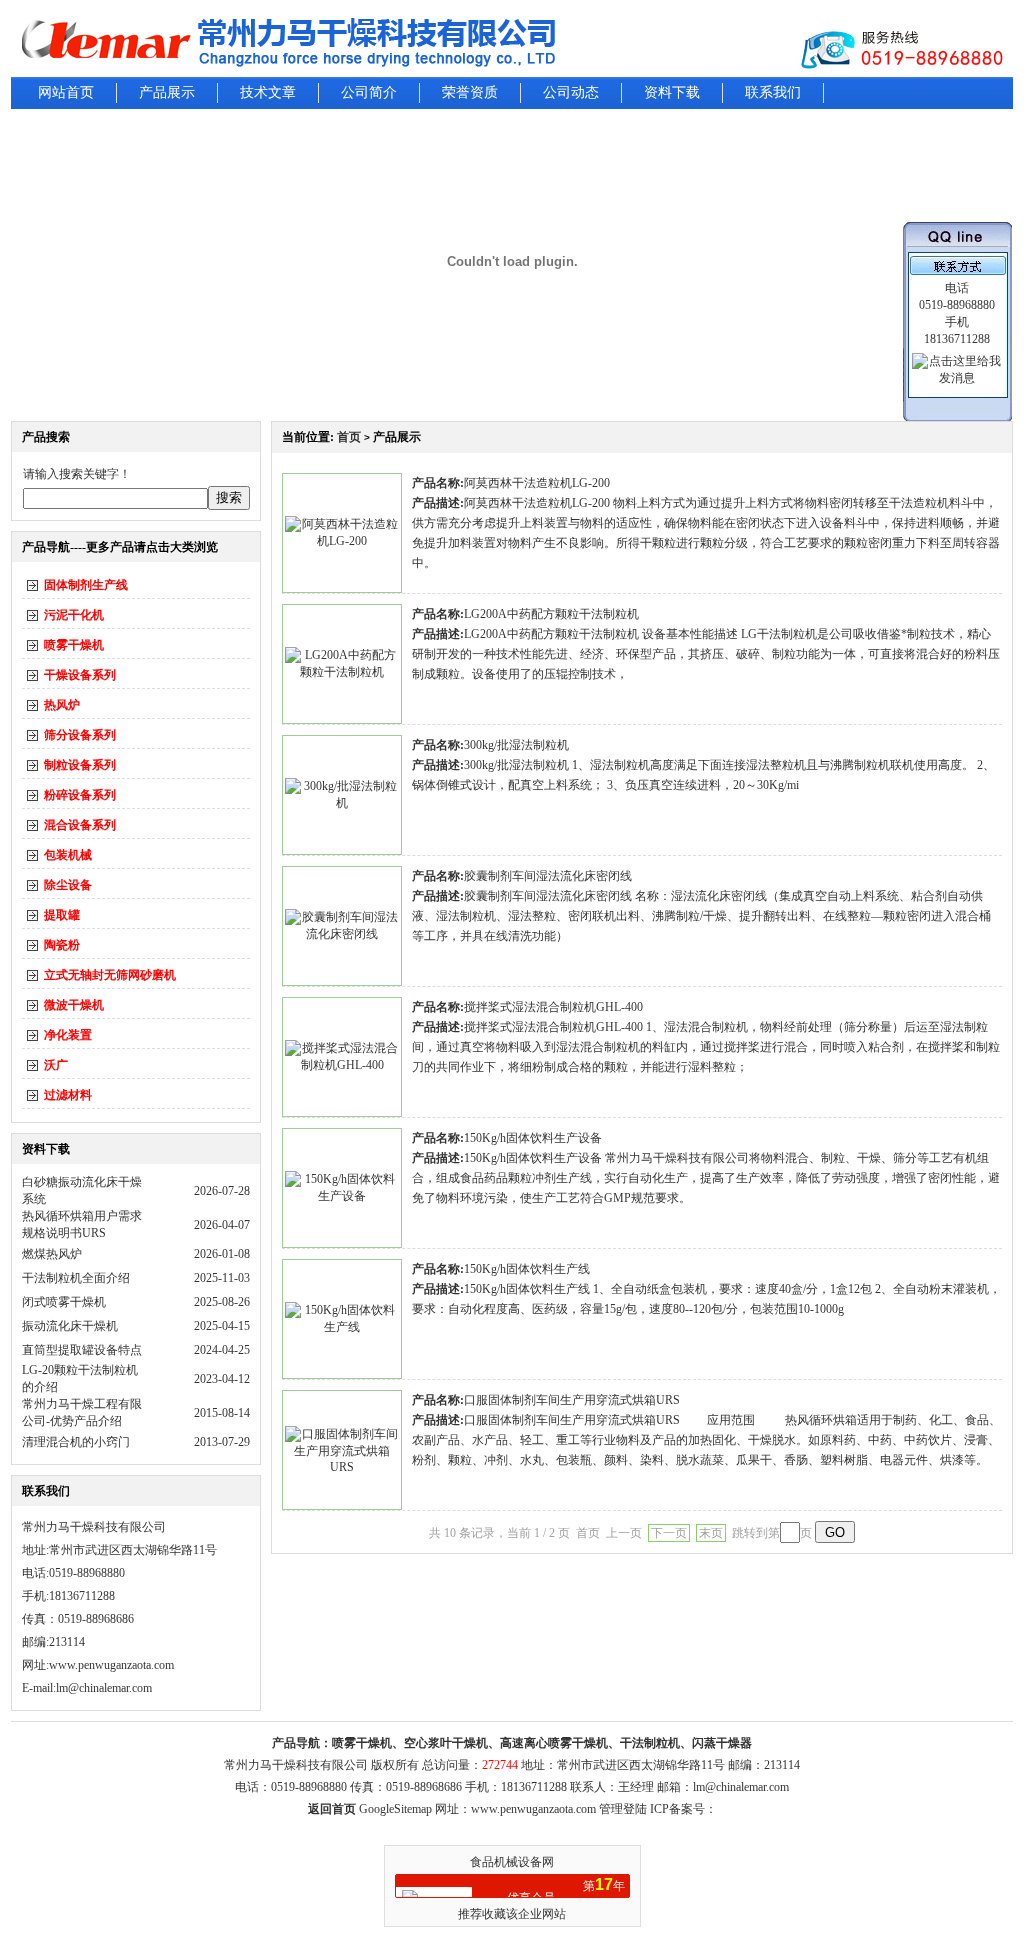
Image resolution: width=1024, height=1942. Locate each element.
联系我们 (773, 92)
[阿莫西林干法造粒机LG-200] (342, 541)
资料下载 (672, 92)
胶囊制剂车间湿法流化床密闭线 (548, 876)
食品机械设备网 (512, 1862)
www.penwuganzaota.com (111, 1665)
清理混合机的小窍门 (76, 1442)
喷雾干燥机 (74, 645)
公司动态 (571, 92)
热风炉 (62, 705)
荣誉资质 (470, 92)
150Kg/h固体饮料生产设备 (533, 1138)
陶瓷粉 (62, 945)
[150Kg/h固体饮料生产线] (342, 1327)
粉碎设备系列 (80, 795)
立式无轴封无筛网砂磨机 (110, 975)
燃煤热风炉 (52, 1254)
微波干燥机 (74, 1005)
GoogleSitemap (395, 1809)
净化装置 (68, 1035)
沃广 (56, 1065)
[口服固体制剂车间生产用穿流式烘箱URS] (342, 1467)
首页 (349, 437)
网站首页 (66, 92)
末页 (711, 1533)
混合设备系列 (80, 825)
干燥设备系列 (80, 675)
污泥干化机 (74, 615)
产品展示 (167, 92)
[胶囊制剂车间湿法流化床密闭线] (342, 934)
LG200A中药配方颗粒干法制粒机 (551, 614)
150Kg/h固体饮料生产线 (527, 1269)
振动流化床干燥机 (70, 1326)
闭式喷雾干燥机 (64, 1302)
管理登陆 (623, 1809)
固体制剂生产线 (86, 585)
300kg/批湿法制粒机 (516, 745)
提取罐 (62, 915)
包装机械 (68, 855)
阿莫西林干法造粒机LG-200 (537, 483)
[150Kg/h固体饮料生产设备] (342, 1196)
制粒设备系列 (80, 765)
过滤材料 (68, 1095)
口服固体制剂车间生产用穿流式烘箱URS (572, 1400)
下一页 (669, 1533)
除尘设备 (68, 885)
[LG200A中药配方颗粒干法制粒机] (342, 672)
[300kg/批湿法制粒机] (342, 803)
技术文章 (268, 92)
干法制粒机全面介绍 (76, 1278)
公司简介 (369, 92)
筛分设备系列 (80, 735)
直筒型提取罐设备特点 (82, 1350)
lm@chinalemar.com (741, 1787)
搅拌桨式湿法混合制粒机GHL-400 (553, 1007)
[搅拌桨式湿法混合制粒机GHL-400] (342, 1065)
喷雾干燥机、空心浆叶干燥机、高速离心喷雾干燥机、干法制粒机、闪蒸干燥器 (542, 1743)
